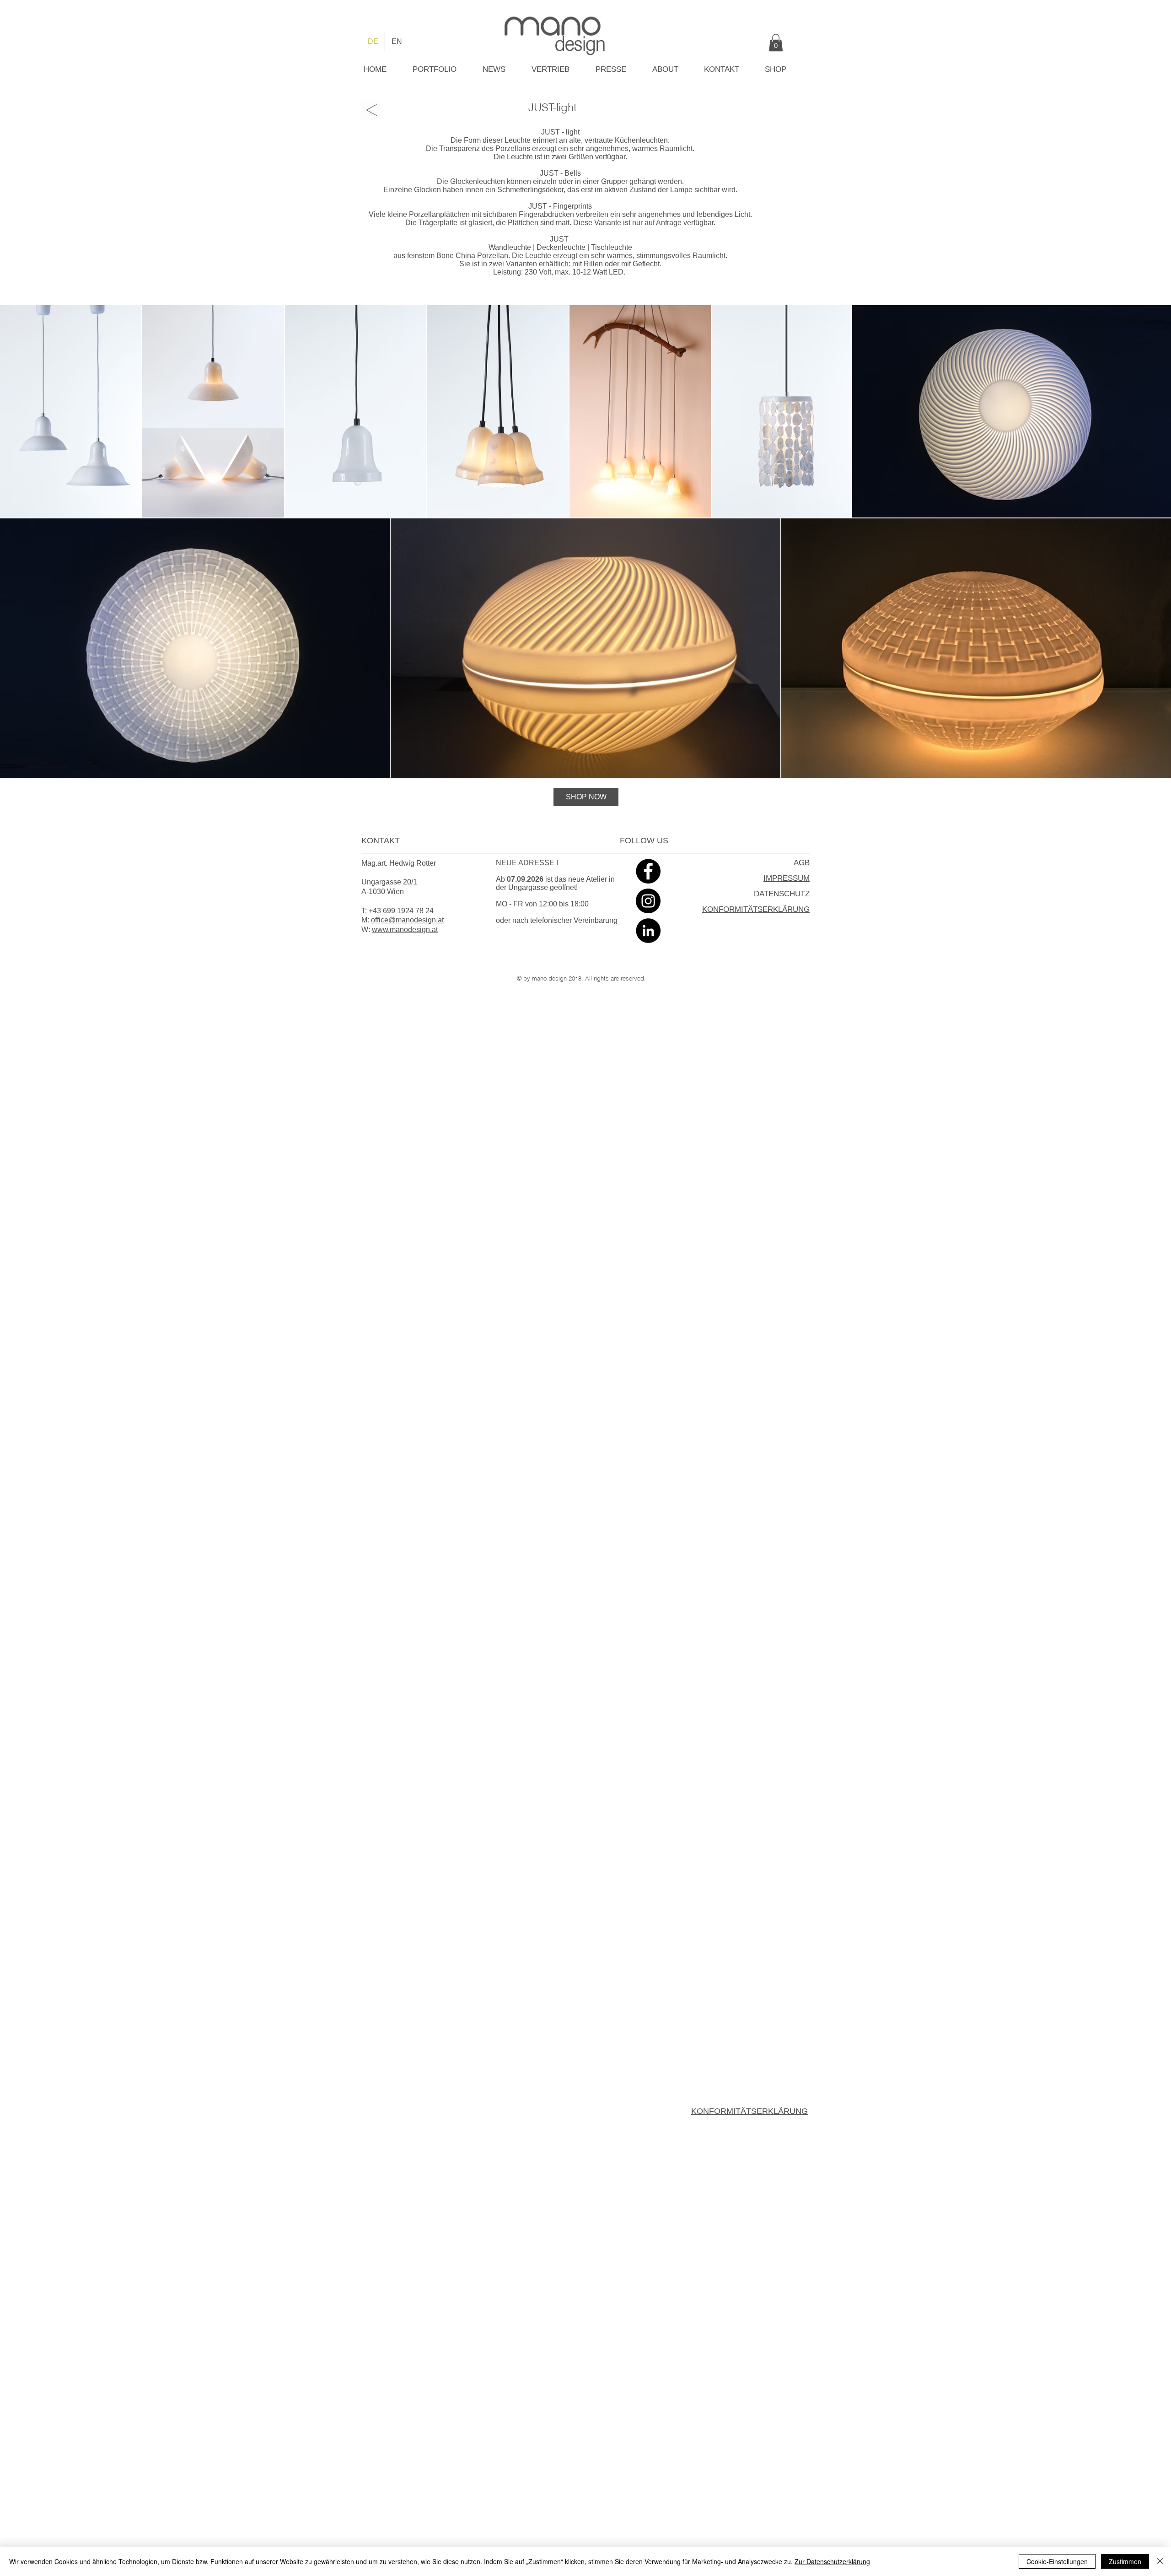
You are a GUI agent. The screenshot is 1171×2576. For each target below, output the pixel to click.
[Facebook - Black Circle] (648, 871)
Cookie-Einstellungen (1057, 2561)
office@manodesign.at (407, 920)
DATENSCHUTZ (782, 894)
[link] (776, 43)
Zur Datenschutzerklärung (832, 2561)
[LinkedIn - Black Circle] (648, 931)
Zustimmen (1125, 2561)
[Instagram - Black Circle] (648, 901)
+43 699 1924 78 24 (401, 911)
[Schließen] (1160, 2561)
